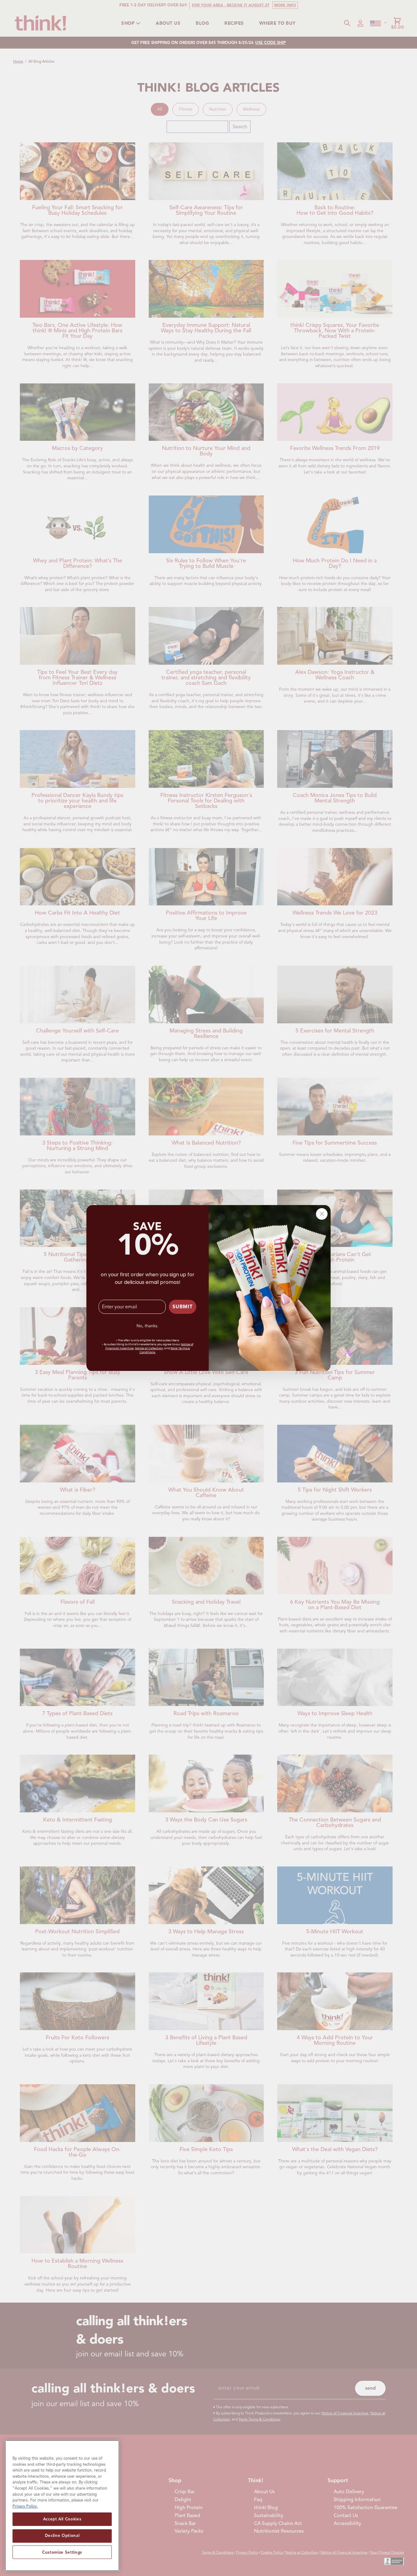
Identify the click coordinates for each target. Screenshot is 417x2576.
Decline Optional (62, 2536)
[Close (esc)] (322, 1214)
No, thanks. (147, 1326)
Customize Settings (62, 2552)
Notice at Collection (149, 1348)
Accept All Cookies (62, 2519)
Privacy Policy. (25, 2506)
